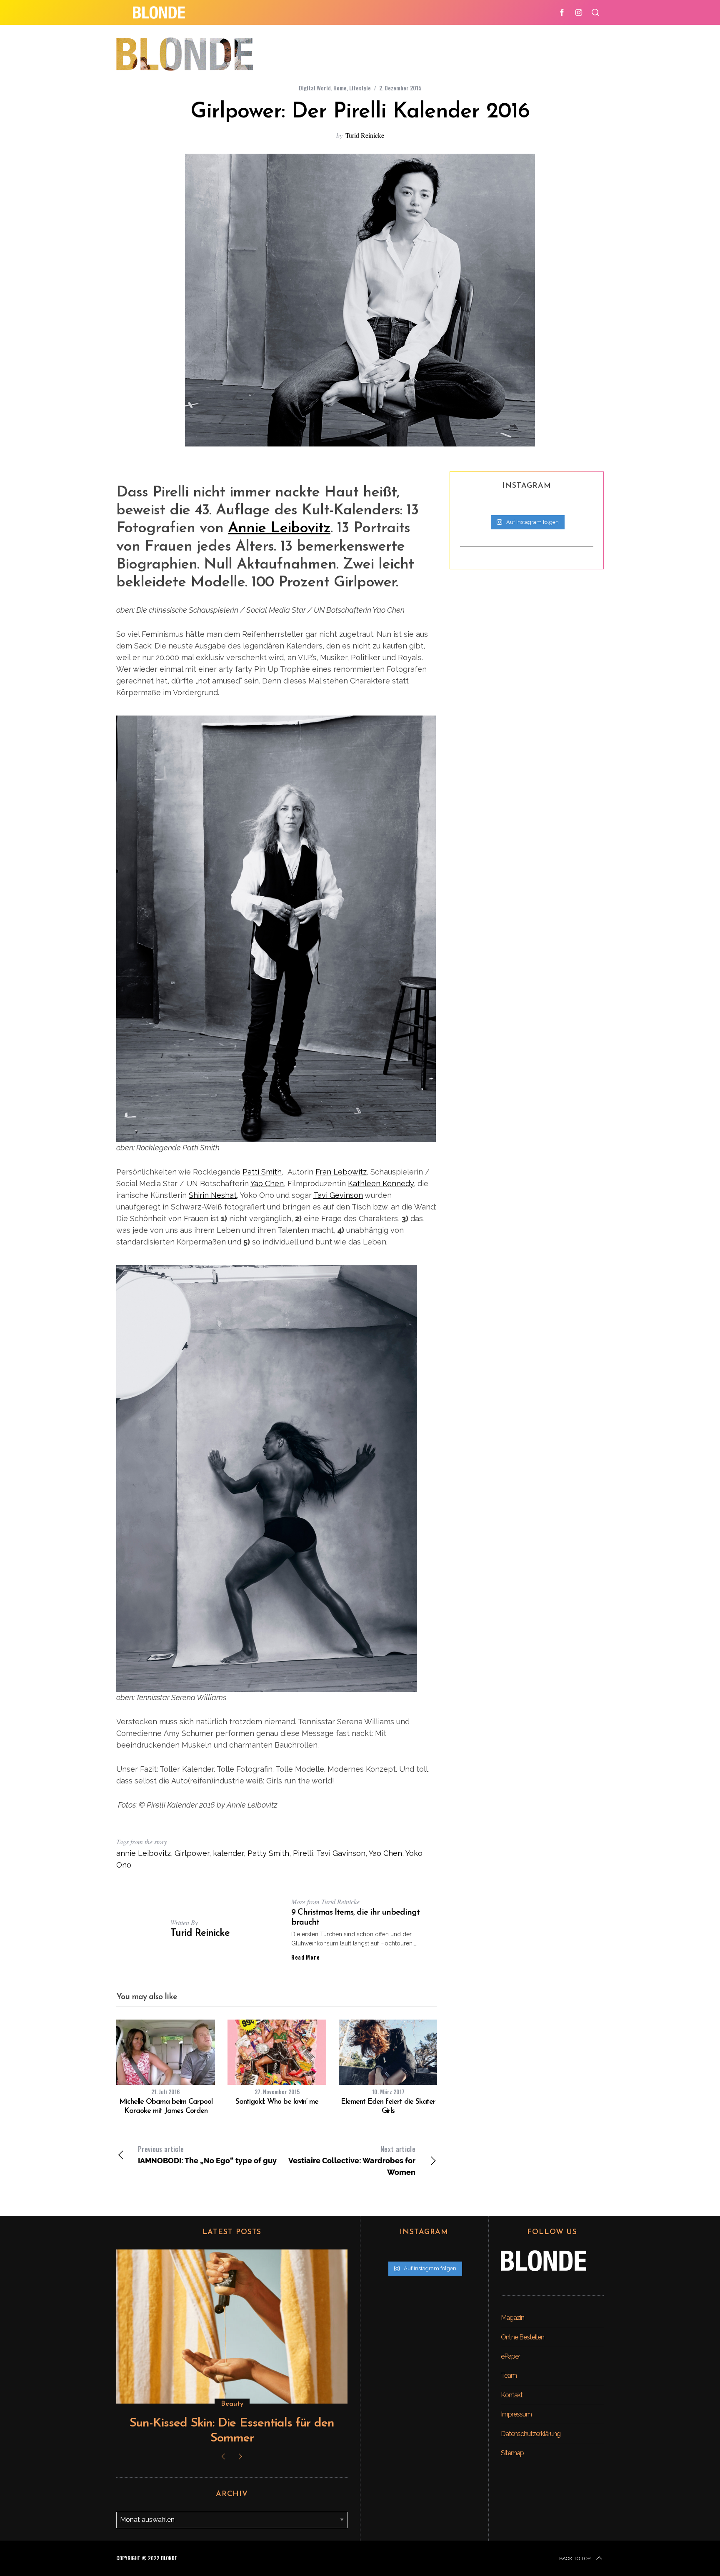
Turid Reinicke (365, 135)
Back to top (575, 2559)
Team (509, 2375)
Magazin (512, 2318)
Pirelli (303, 1853)
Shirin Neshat (213, 1195)
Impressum (516, 2414)
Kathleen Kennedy (381, 1183)
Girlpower (192, 1853)
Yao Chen (267, 1183)
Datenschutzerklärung (531, 2434)
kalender (228, 1853)
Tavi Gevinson (338, 1195)
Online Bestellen (522, 2337)
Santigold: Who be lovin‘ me (277, 2102)
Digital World (315, 88)
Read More (305, 1957)
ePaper (510, 2356)
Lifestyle (360, 88)
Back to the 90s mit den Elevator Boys (232, 2423)
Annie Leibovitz (279, 529)
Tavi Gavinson (341, 1853)
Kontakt (512, 2395)
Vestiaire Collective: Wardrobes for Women (352, 2160)
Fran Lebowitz (341, 1172)
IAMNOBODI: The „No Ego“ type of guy (207, 2155)
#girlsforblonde (232, 2404)
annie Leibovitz (144, 1853)
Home (340, 88)
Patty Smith (268, 1853)
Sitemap (512, 2453)
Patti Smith (262, 1172)
